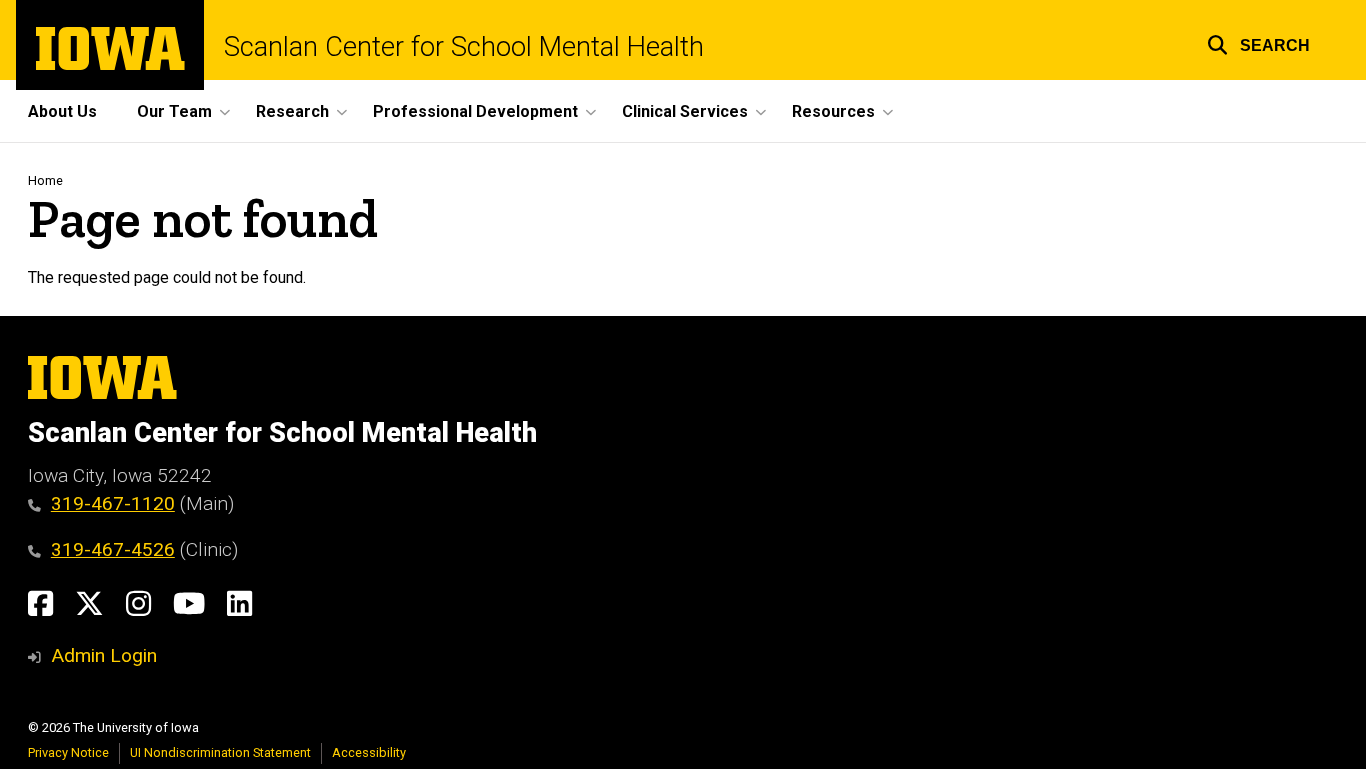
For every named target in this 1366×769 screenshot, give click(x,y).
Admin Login (104, 655)
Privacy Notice (68, 752)
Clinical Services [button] (685, 111)
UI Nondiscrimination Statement (220, 752)
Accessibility (369, 752)
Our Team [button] (174, 111)
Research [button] (292, 111)
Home (45, 180)
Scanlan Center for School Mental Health (464, 47)
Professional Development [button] (475, 111)
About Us (62, 111)
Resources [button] (833, 111)
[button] (1258, 42)
